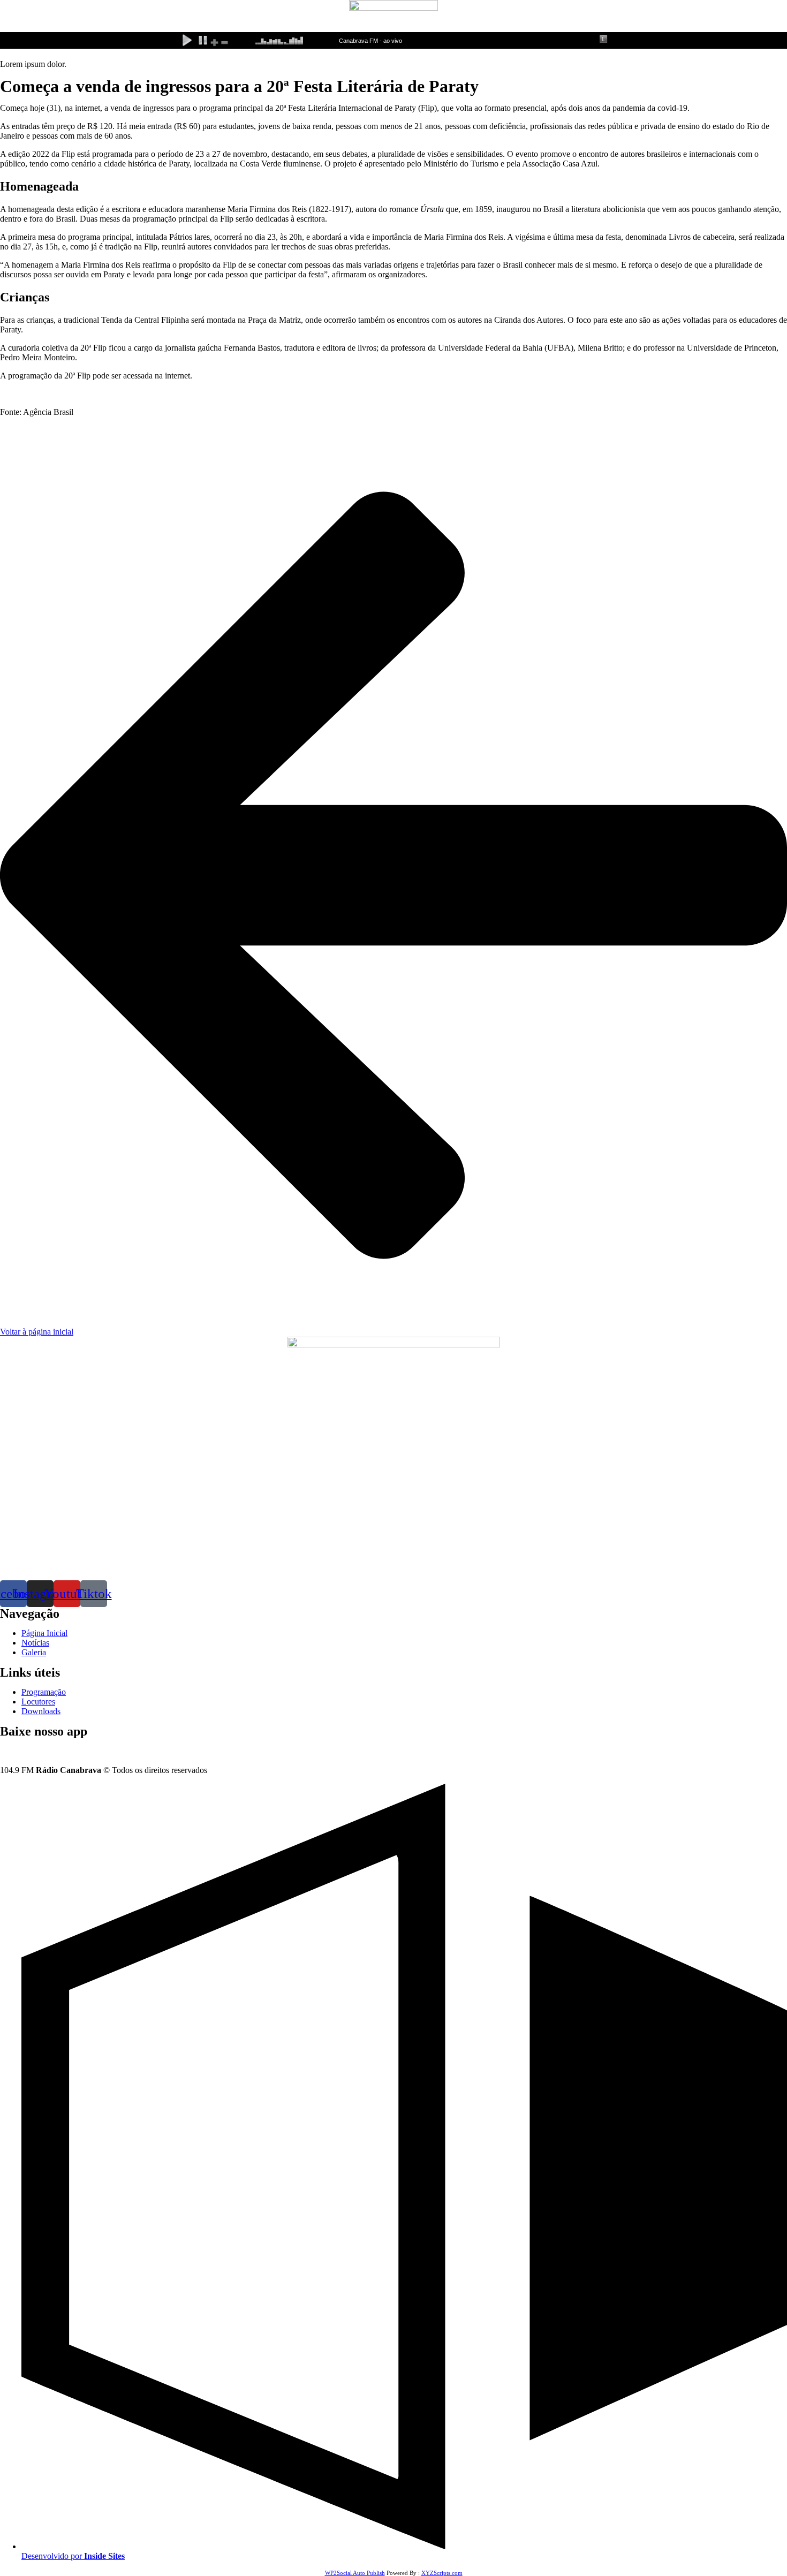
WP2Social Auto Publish (355, 2573)
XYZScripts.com (442, 2573)
